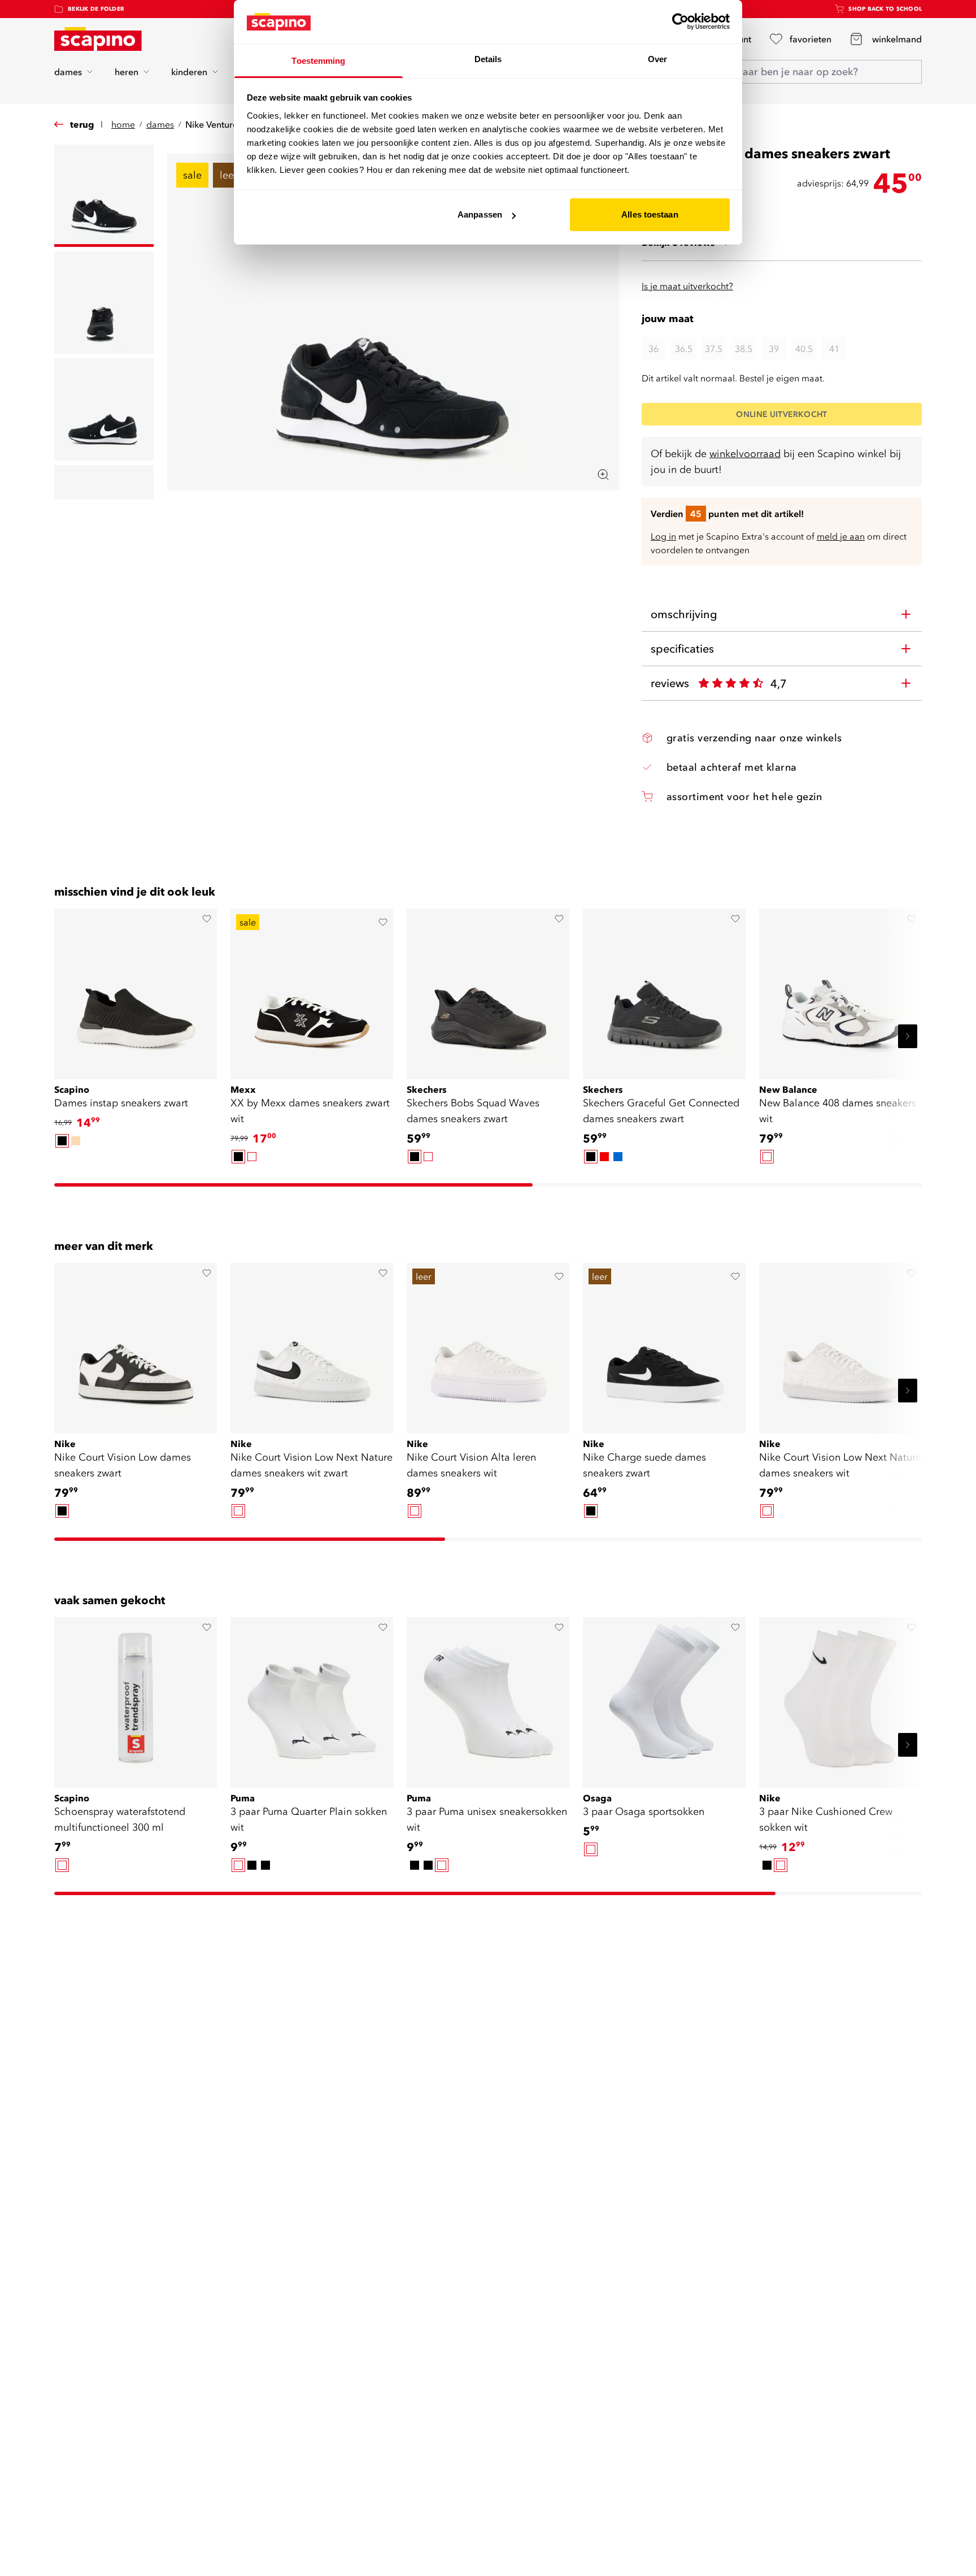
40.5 (804, 349)
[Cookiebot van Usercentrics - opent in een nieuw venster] (680, 21)
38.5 (744, 349)
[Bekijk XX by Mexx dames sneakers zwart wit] (312, 990)
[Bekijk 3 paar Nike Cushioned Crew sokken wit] (840, 1698)
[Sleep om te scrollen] (293, 1185)
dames (68, 72)
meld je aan (841, 536)
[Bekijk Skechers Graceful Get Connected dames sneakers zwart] (664, 990)
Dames (160, 124)
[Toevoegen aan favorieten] (207, 919)
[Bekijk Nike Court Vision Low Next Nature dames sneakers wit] (840, 1344)
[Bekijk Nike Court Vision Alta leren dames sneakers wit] (488, 1344)
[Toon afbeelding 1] (104, 196)
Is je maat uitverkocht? (687, 286)
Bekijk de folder (96, 9)
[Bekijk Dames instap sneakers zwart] (136, 990)
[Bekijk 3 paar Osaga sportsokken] (664, 1698)
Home (123, 124)
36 (653, 349)
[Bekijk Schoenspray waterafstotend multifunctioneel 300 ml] (136, 1698)
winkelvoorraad (745, 453)
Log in (663, 536)
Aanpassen (480, 214)
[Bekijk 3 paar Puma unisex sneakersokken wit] (488, 1698)
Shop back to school (885, 9)
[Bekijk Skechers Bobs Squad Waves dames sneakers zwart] (488, 990)
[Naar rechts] (908, 1036)
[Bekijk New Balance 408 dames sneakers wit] (840, 990)
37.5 (714, 349)
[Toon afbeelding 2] (104, 303)
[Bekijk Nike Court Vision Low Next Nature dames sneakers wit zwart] (312, 1344)
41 (834, 349)
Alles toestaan (650, 214)
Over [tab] (657, 59)
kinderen (189, 72)
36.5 (684, 349)
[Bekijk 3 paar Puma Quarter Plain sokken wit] (312, 1698)
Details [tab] (488, 59)
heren (127, 72)
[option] (62, 1141)
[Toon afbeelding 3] (104, 409)
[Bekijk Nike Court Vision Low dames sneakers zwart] (136, 1344)
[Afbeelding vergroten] (603, 475)
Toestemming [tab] (318, 61)
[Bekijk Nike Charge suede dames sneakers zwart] (664, 1344)
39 (774, 349)
